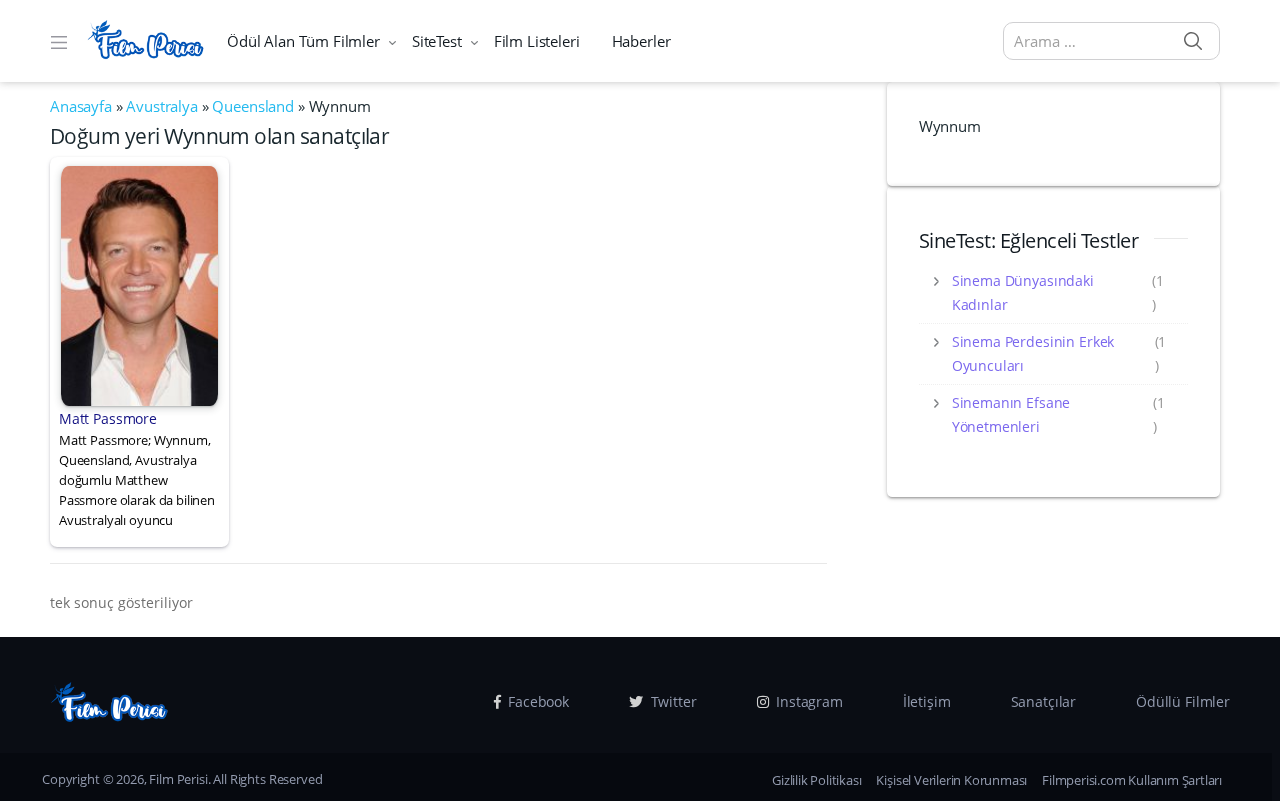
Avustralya (162, 106)
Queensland (253, 106)
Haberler (641, 41)
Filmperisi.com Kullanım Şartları (1132, 780)
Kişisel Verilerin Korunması (951, 780)
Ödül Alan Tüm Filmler (303, 41)
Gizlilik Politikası (816, 780)
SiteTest (437, 41)
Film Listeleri (537, 41)
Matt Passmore (108, 418)
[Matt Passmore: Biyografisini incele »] (139, 284)
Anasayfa (81, 106)
